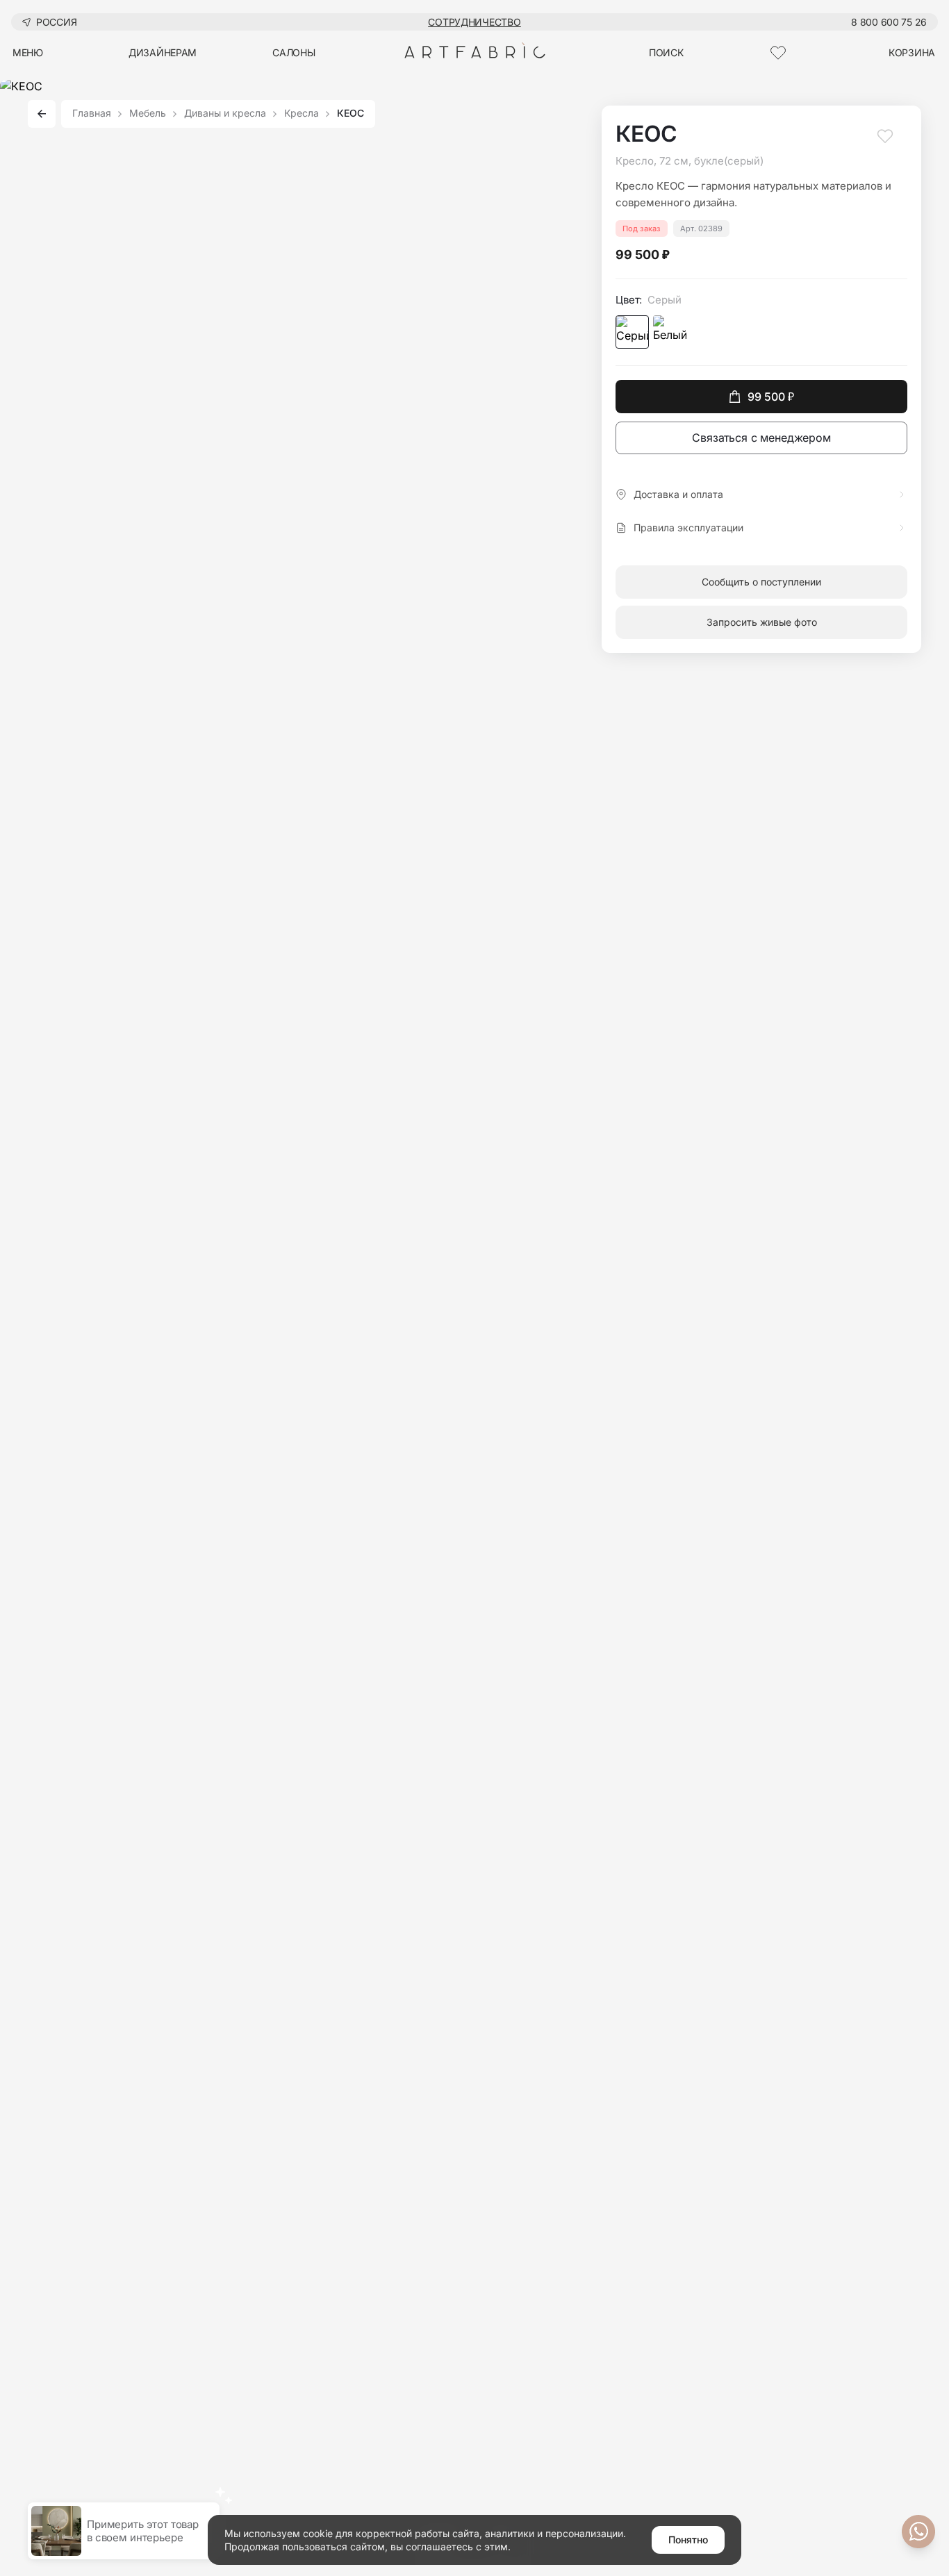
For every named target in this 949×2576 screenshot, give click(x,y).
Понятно (688, 2540)
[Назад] (42, 114)
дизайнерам (163, 52)
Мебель (148, 114)
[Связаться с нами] (918, 2532)
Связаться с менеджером (761, 438)
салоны (294, 52)
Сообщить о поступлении (761, 582)
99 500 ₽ (771, 397)
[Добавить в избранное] (885, 142)
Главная (92, 114)
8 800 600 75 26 (889, 22)
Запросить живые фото (762, 622)
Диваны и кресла (225, 114)
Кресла (302, 114)
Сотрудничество (474, 22)
